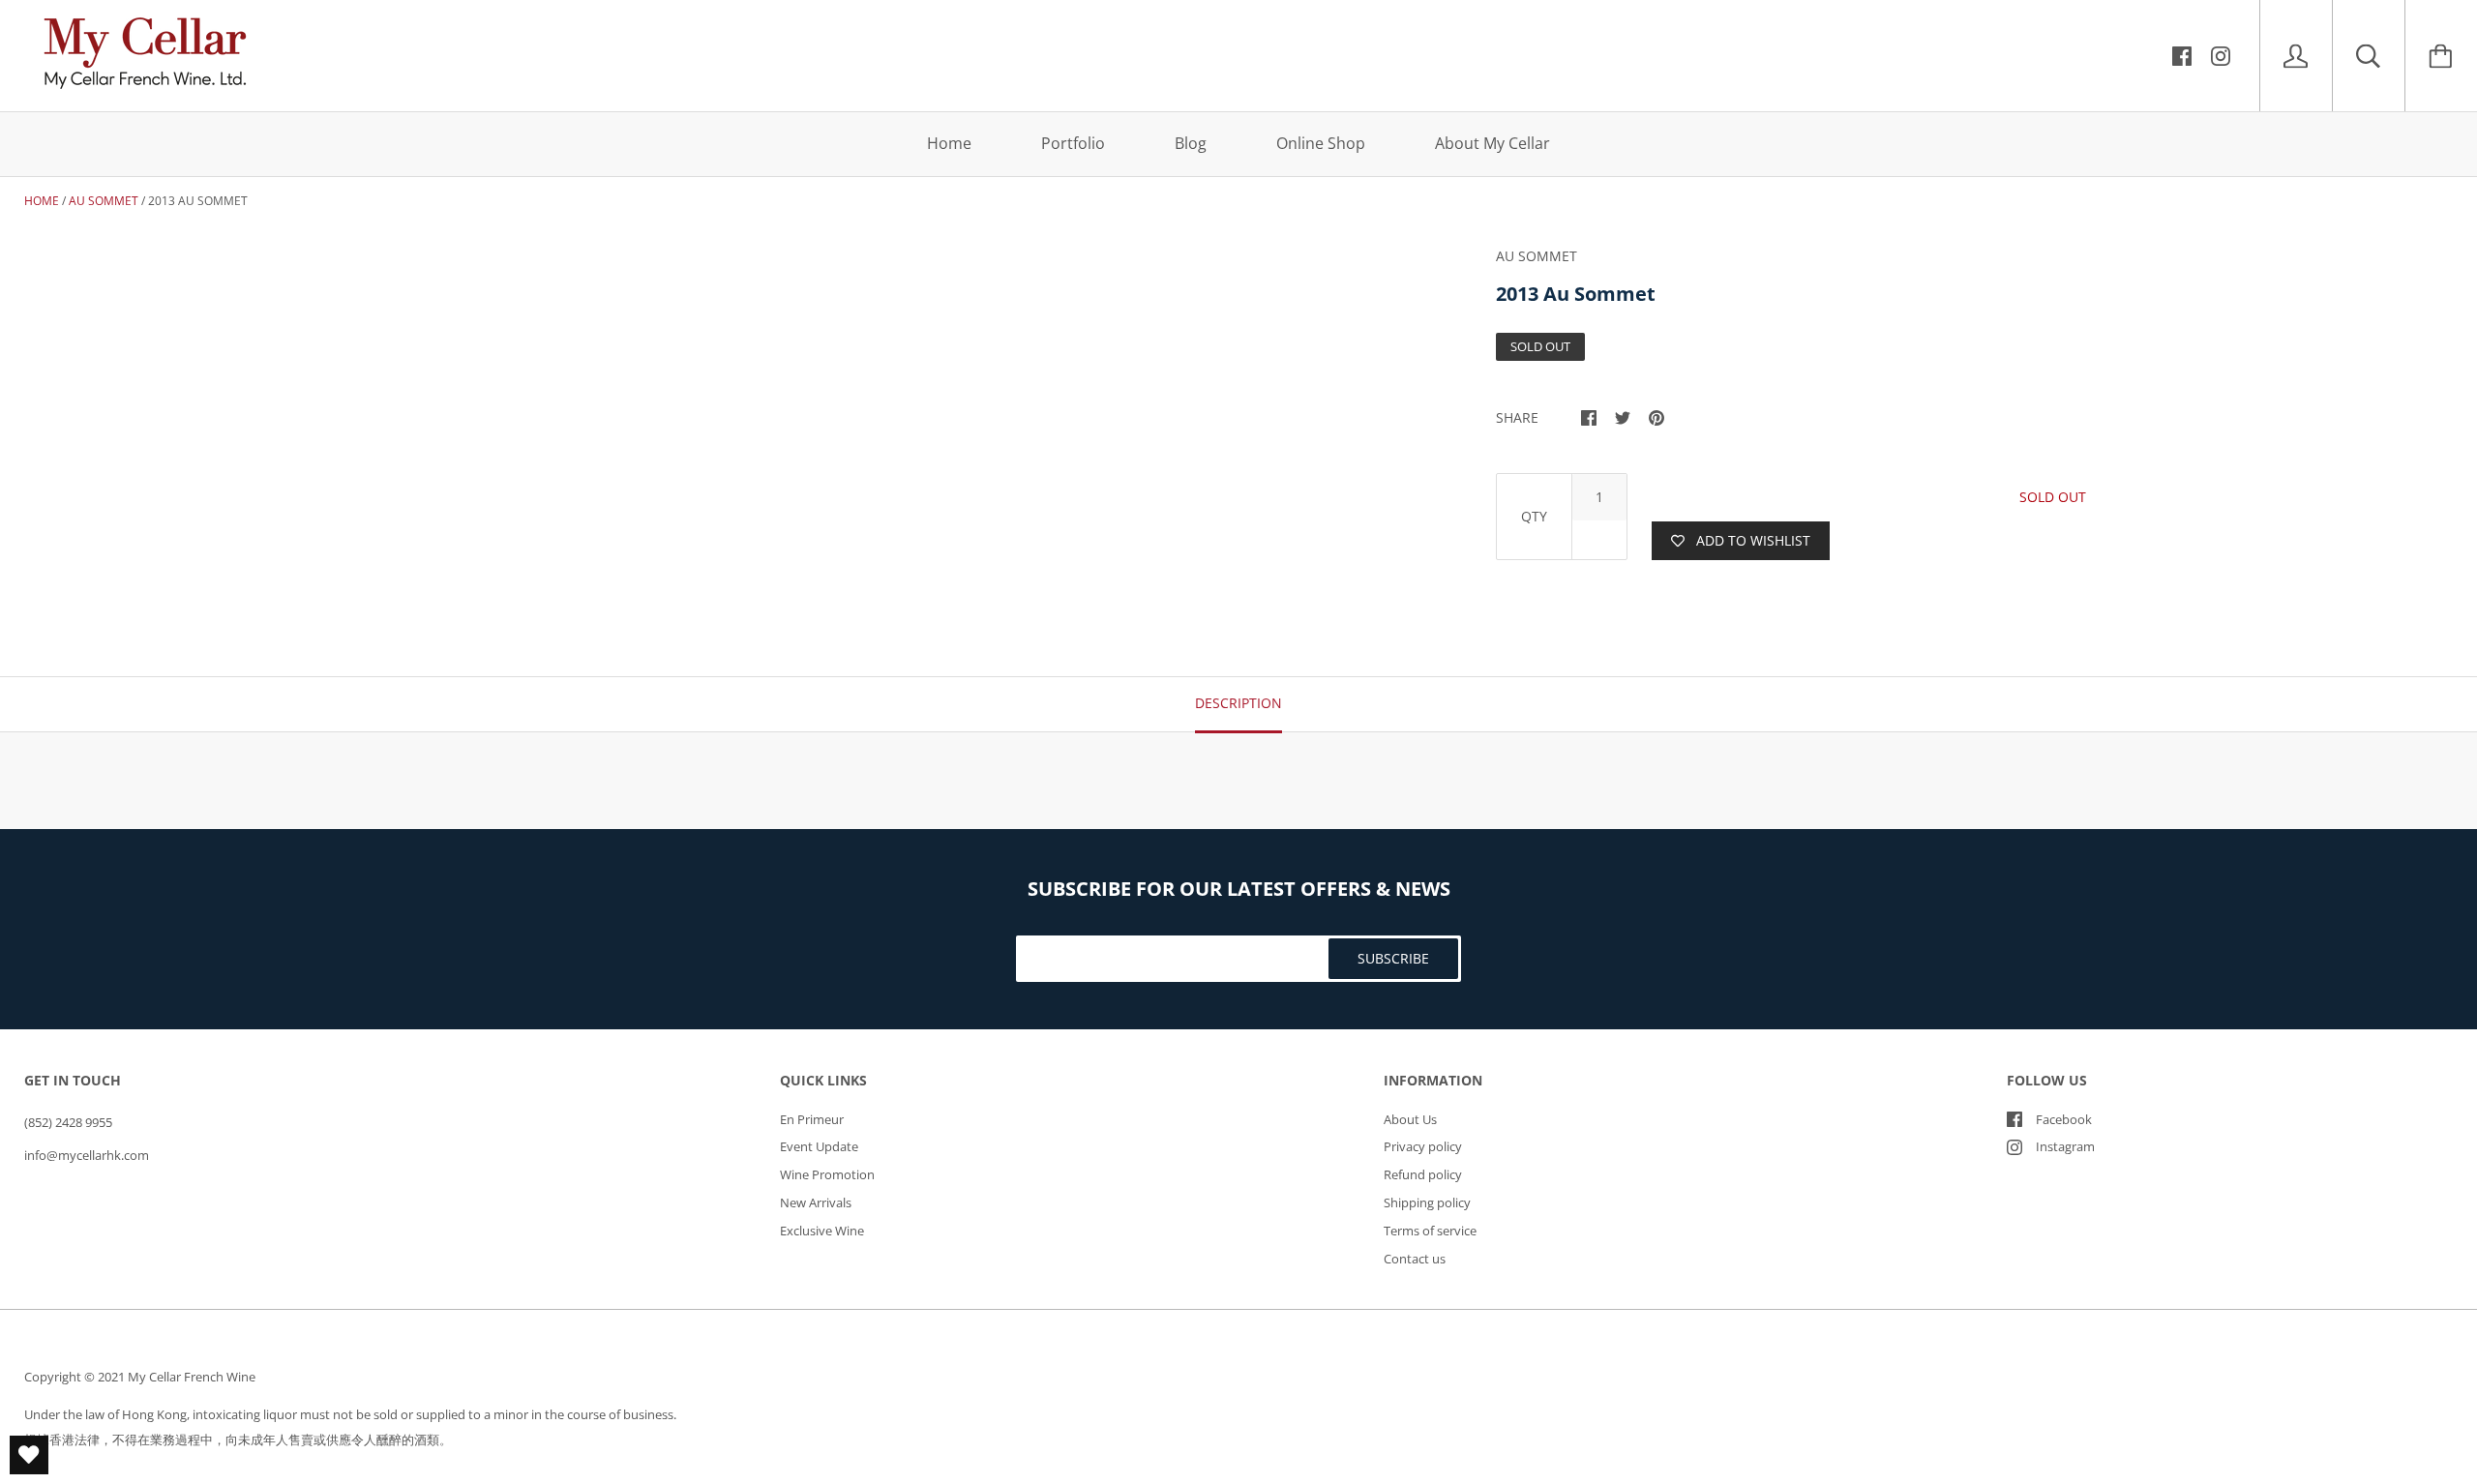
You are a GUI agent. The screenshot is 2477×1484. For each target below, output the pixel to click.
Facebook (2064, 1119)
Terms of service (1430, 1231)
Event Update (819, 1146)
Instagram (2065, 1146)
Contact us (1415, 1259)
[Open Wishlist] (29, 1455)
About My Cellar (1492, 143)
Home (949, 143)
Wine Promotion (827, 1174)
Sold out (2053, 497)
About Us (1410, 1119)
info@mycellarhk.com (87, 1155)
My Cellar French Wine (192, 1377)
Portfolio (1073, 143)
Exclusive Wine (822, 1231)
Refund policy (1423, 1174)
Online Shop (1321, 143)
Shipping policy (1427, 1202)
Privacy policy (1423, 1146)
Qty (1534, 516)
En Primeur (812, 1119)
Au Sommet (104, 201)
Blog (1191, 143)
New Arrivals (816, 1202)
